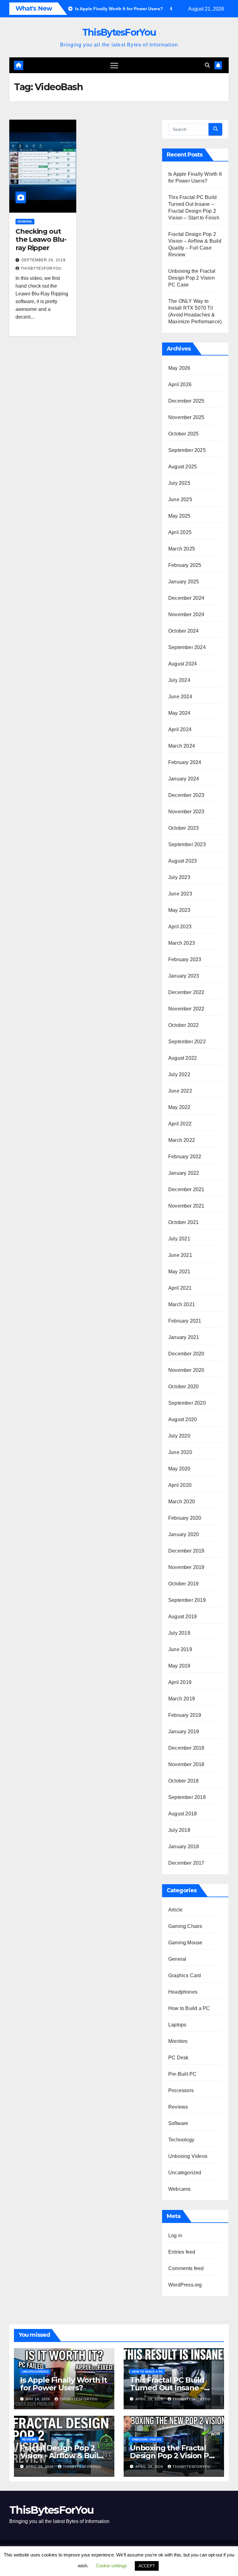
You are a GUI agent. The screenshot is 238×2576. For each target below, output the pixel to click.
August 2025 (183, 467)
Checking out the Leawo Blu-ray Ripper (41, 240)
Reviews (178, 2107)
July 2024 (179, 680)
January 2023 (184, 976)
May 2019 (179, 1666)
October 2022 (183, 1025)
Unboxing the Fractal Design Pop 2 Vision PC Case (192, 278)
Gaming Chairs (185, 1926)
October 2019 (183, 1584)
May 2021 (179, 1272)
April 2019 (180, 1682)
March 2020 (182, 1502)
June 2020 (180, 1452)
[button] (207, 65)
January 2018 (184, 1847)
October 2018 (183, 1781)
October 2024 (183, 631)
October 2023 (183, 828)
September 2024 (187, 647)
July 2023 (179, 877)
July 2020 (179, 1436)
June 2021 (180, 1255)
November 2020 (186, 1370)
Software (178, 2123)
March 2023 (182, 943)
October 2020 (183, 1387)
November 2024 (186, 614)
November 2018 (186, 1764)
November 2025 (186, 417)
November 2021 (186, 1206)
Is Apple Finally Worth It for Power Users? (64, 2384)
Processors (181, 2090)
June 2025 (180, 499)
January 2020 (184, 1534)
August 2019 (183, 1617)
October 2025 (183, 434)
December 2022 (186, 992)
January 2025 (184, 582)
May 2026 (179, 368)
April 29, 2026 (150, 2399)
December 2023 (186, 795)
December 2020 (186, 1354)
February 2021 (185, 1321)
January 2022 (184, 1173)
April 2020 (180, 1485)
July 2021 (179, 1239)
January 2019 (184, 1732)
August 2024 (183, 664)
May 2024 (179, 713)
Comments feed (186, 2268)
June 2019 (180, 1649)
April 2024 (180, 729)
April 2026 (180, 384)
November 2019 (186, 1567)
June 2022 (180, 1091)
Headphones (183, 1992)
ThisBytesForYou (119, 32)
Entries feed (182, 2252)
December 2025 (186, 401)
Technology (181, 2140)
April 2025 (180, 532)
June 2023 (180, 894)
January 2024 (184, 779)
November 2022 (186, 1009)
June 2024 (180, 697)
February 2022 (185, 1157)
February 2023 (185, 959)
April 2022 (180, 1124)
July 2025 (179, 483)
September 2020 (187, 1403)
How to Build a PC (189, 2008)
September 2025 (187, 450)
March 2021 (182, 1304)
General (25, 221)
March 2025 (182, 549)
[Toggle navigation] (114, 65)
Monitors (178, 2041)
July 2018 (179, 1830)
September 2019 (187, 1600)
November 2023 (186, 812)
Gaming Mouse (185, 1943)
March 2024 (182, 746)
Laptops (177, 2025)
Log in (175, 2236)
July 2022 (179, 1074)
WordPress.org (185, 2285)
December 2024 (186, 598)
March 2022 (182, 1140)
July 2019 (179, 1633)
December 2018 (186, 1748)
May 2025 (179, 516)
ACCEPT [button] (147, 2566)
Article (175, 1910)
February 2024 (185, 762)
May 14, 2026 (39, 2399)
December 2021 (186, 1189)
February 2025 (185, 565)
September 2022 (187, 1042)
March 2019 (182, 1699)
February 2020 (185, 1518)
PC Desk (178, 2058)
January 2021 (184, 1337)
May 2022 (179, 1107)
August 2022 (183, 1058)
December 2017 (186, 1863)
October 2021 (183, 1222)
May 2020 (179, 1469)
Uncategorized (185, 2173)
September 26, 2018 (44, 260)
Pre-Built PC (182, 2074)
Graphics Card (185, 1975)
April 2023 (180, 927)
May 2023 (179, 910)
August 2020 (183, 1419)
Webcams (179, 2189)
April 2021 (180, 1288)
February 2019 (185, 1715)
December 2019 (186, 1551)
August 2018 (183, 1814)
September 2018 (187, 1797)
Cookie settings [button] (111, 2566)
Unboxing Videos (188, 2156)
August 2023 (183, 861)
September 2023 (187, 844)
